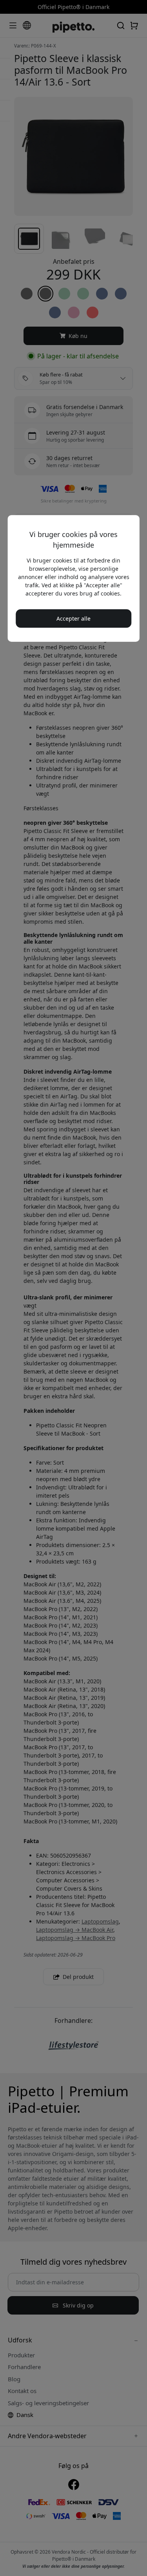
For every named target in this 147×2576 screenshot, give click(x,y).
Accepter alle (73, 618)
